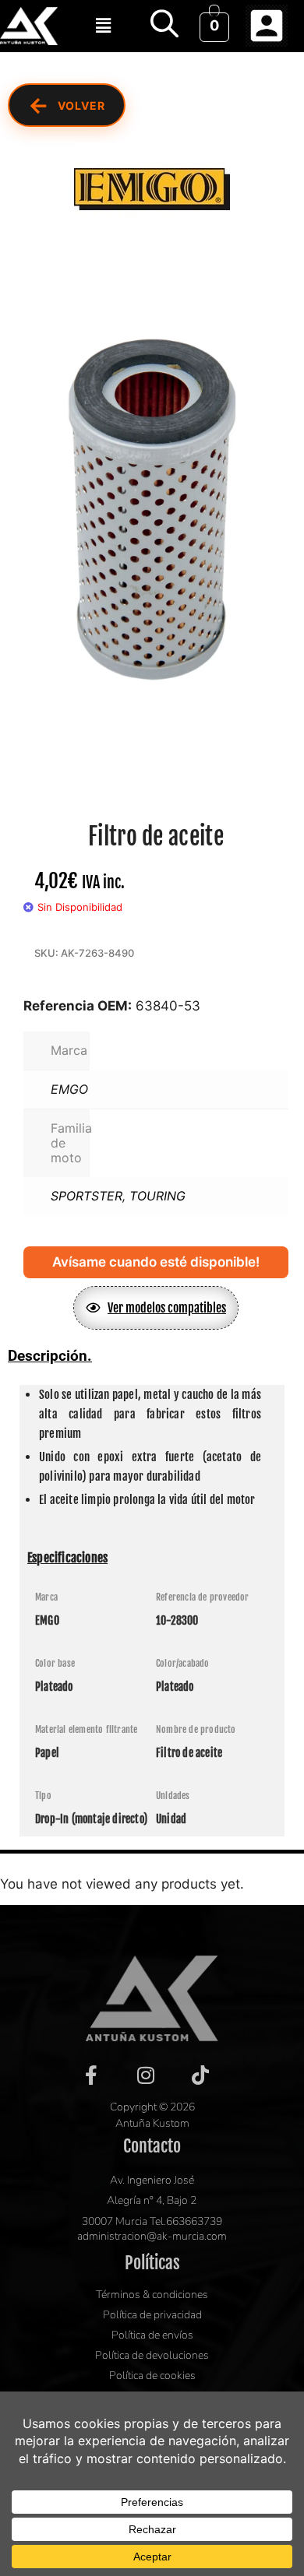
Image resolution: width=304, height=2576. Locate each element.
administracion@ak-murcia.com (152, 2236)
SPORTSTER (87, 1196)
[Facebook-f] (91, 2075)
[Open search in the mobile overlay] (164, 23)
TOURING (157, 1196)
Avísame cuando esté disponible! (156, 1262)
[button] (103, 25)
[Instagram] (146, 2075)
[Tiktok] (200, 2075)
